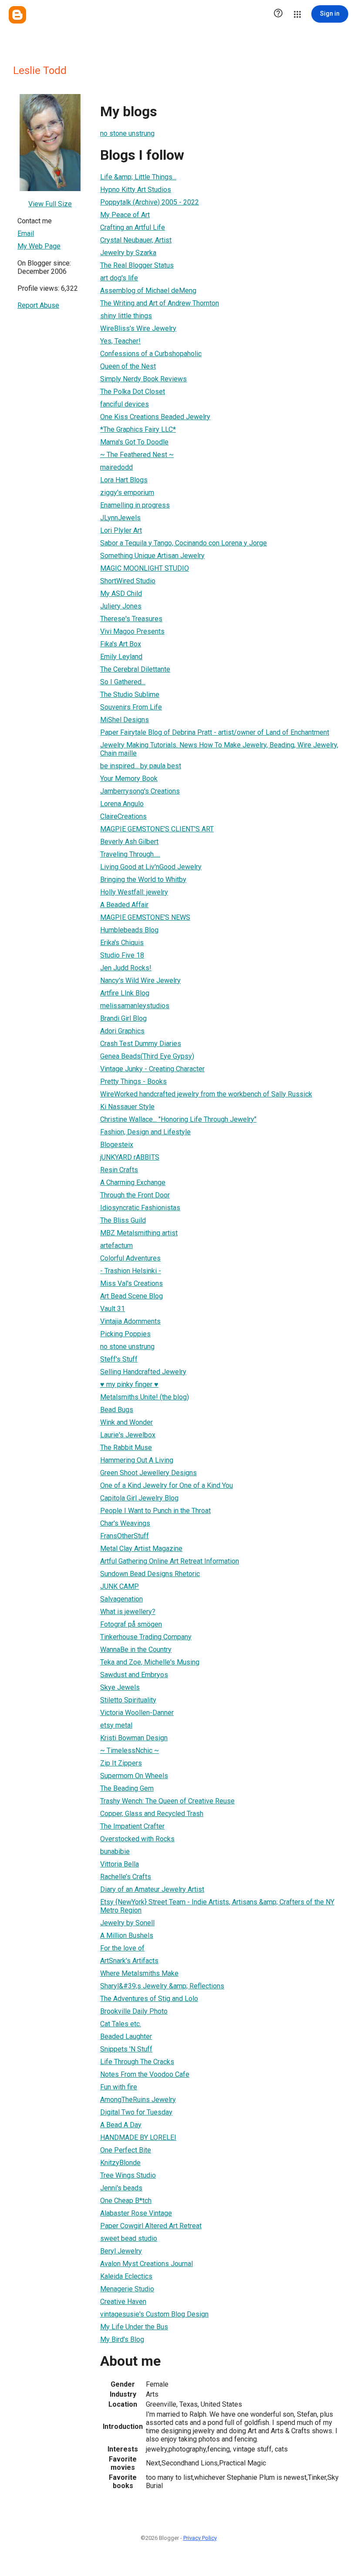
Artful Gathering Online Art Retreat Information (170, 1561)
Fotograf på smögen (131, 1624)
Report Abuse (38, 305)
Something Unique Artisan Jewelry (152, 556)
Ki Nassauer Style (127, 1107)
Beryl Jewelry (121, 2251)
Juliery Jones (121, 606)
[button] (278, 14)
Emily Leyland (121, 657)
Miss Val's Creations (131, 1283)
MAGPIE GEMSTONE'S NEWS (145, 917)
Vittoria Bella (120, 1864)
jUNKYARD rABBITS (130, 1157)
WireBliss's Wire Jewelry (138, 328)
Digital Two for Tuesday (136, 2112)
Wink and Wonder (126, 1422)
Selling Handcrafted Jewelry (143, 1372)
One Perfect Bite (126, 2150)
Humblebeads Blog (129, 930)
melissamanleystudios (135, 1006)
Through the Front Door (135, 1195)
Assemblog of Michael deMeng (148, 291)
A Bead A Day (121, 2125)
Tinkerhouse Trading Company (146, 1637)
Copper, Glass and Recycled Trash (152, 1814)
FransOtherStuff (125, 1536)
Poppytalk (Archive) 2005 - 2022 (150, 202)
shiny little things (126, 316)
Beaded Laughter (126, 2036)
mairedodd (116, 467)
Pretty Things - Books (133, 1081)
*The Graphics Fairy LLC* (138, 429)
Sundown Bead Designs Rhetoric (150, 1574)
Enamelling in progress (135, 505)
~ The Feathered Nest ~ (137, 455)
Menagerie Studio (127, 2289)
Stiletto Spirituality (128, 1700)
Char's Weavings (125, 1523)
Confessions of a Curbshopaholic (151, 354)
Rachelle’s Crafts (126, 1877)
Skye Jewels (120, 1687)
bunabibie (115, 1851)
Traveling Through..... (130, 854)
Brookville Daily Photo (134, 2011)
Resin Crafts (119, 1170)
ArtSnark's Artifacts (129, 1961)
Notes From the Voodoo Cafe (145, 2074)
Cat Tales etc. (121, 2024)
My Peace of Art (125, 215)
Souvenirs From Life (131, 707)
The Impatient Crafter (132, 1826)
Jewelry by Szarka (128, 253)
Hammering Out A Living (137, 1460)
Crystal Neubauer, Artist (136, 240)
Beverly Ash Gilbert (129, 842)
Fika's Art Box (121, 644)
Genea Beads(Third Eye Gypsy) (147, 1056)
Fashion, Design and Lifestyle (145, 1132)
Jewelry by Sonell (127, 1923)
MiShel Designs (125, 720)
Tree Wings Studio (128, 2175)
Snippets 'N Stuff (126, 2049)
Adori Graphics (122, 1031)
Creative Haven (123, 2302)
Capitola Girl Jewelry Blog (139, 1498)
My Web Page (39, 246)
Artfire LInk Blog (125, 993)
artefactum (116, 1246)
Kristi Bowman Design (134, 1738)
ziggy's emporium (127, 493)
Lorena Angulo (122, 804)
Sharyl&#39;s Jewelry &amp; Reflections (162, 1986)
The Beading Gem (127, 1788)
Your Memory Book (129, 779)
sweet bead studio (129, 2238)
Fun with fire (119, 2087)
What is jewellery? (128, 1612)
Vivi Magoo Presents (132, 631)
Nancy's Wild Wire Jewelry (140, 980)
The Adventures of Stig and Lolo (149, 1999)
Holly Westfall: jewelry (134, 892)
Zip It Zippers (121, 1763)
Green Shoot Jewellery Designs (148, 1473)
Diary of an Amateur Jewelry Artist (152, 1889)
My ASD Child (121, 594)
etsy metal (116, 1725)
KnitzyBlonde (120, 2163)
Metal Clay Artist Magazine (141, 1549)
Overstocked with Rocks (137, 1839)
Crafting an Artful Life (133, 227)
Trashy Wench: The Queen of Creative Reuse (167, 1801)
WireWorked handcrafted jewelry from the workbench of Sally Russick (206, 1094)
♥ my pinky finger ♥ (129, 1384)
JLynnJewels (120, 518)
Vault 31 (113, 1309)
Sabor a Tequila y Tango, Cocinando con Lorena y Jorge (184, 543)
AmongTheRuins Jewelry (138, 2100)
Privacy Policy (200, 2538)
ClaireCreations (123, 816)
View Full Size (50, 204)
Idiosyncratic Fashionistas (140, 1208)
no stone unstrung (127, 133)
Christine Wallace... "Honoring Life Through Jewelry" (178, 1119)
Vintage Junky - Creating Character (152, 1069)
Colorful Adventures (130, 1258)
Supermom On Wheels (134, 1776)
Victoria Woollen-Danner (137, 1713)
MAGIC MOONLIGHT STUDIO (145, 568)
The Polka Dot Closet (133, 392)
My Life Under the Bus (134, 2327)
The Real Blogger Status (137, 265)
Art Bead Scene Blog (131, 1296)
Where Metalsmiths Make (139, 1973)
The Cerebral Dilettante (135, 669)
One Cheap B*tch (126, 2201)
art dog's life (119, 278)
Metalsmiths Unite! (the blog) (145, 1397)
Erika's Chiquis (122, 943)
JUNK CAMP (120, 1586)
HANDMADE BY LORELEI (138, 2137)
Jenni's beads (121, 2188)
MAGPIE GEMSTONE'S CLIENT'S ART (157, 829)
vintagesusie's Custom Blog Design (154, 2314)
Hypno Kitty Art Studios (136, 190)
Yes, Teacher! (120, 341)
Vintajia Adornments (130, 1321)
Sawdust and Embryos (134, 1675)
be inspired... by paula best (141, 766)
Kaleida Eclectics (126, 2276)
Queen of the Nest (128, 366)
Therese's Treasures (131, 619)
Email (26, 234)
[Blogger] (17, 15)
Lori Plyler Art (121, 530)
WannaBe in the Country (136, 1650)
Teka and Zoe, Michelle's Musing (150, 1662)
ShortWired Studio (128, 581)
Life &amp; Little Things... (138, 177)
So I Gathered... (123, 682)
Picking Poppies (125, 1334)
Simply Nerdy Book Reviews (143, 379)
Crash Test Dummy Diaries (141, 1044)
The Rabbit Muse (126, 1448)
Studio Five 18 (122, 955)
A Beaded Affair (124, 905)
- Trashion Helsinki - (131, 1271)
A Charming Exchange (133, 1182)
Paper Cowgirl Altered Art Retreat (151, 2226)
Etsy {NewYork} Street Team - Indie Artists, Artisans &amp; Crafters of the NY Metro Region (217, 1906)
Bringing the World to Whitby (143, 879)
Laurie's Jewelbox (128, 1435)
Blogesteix (117, 1145)
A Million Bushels (127, 1935)
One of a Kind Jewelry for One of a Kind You (167, 1485)
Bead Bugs (117, 1410)
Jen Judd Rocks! (126, 968)
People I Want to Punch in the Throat (155, 1511)
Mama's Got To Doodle (134, 442)
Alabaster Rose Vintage (136, 2213)
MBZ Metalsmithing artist (139, 1233)
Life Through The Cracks (137, 2062)
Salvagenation (121, 1599)
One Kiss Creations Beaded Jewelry (155, 417)
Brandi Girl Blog (123, 1018)
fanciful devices (125, 404)
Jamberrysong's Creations (140, 791)
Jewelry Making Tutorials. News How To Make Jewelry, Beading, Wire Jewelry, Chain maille (219, 749)
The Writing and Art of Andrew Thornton (160, 303)
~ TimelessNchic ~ (130, 1750)
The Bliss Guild (123, 1220)
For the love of (122, 1948)
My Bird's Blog (122, 2339)
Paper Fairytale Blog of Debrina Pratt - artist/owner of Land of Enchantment (215, 732)
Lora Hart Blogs (124, 480)
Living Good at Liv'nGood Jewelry (151, 867)
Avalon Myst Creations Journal (147, 2264)
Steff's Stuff (119, 1359)
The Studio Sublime (130, 694)
